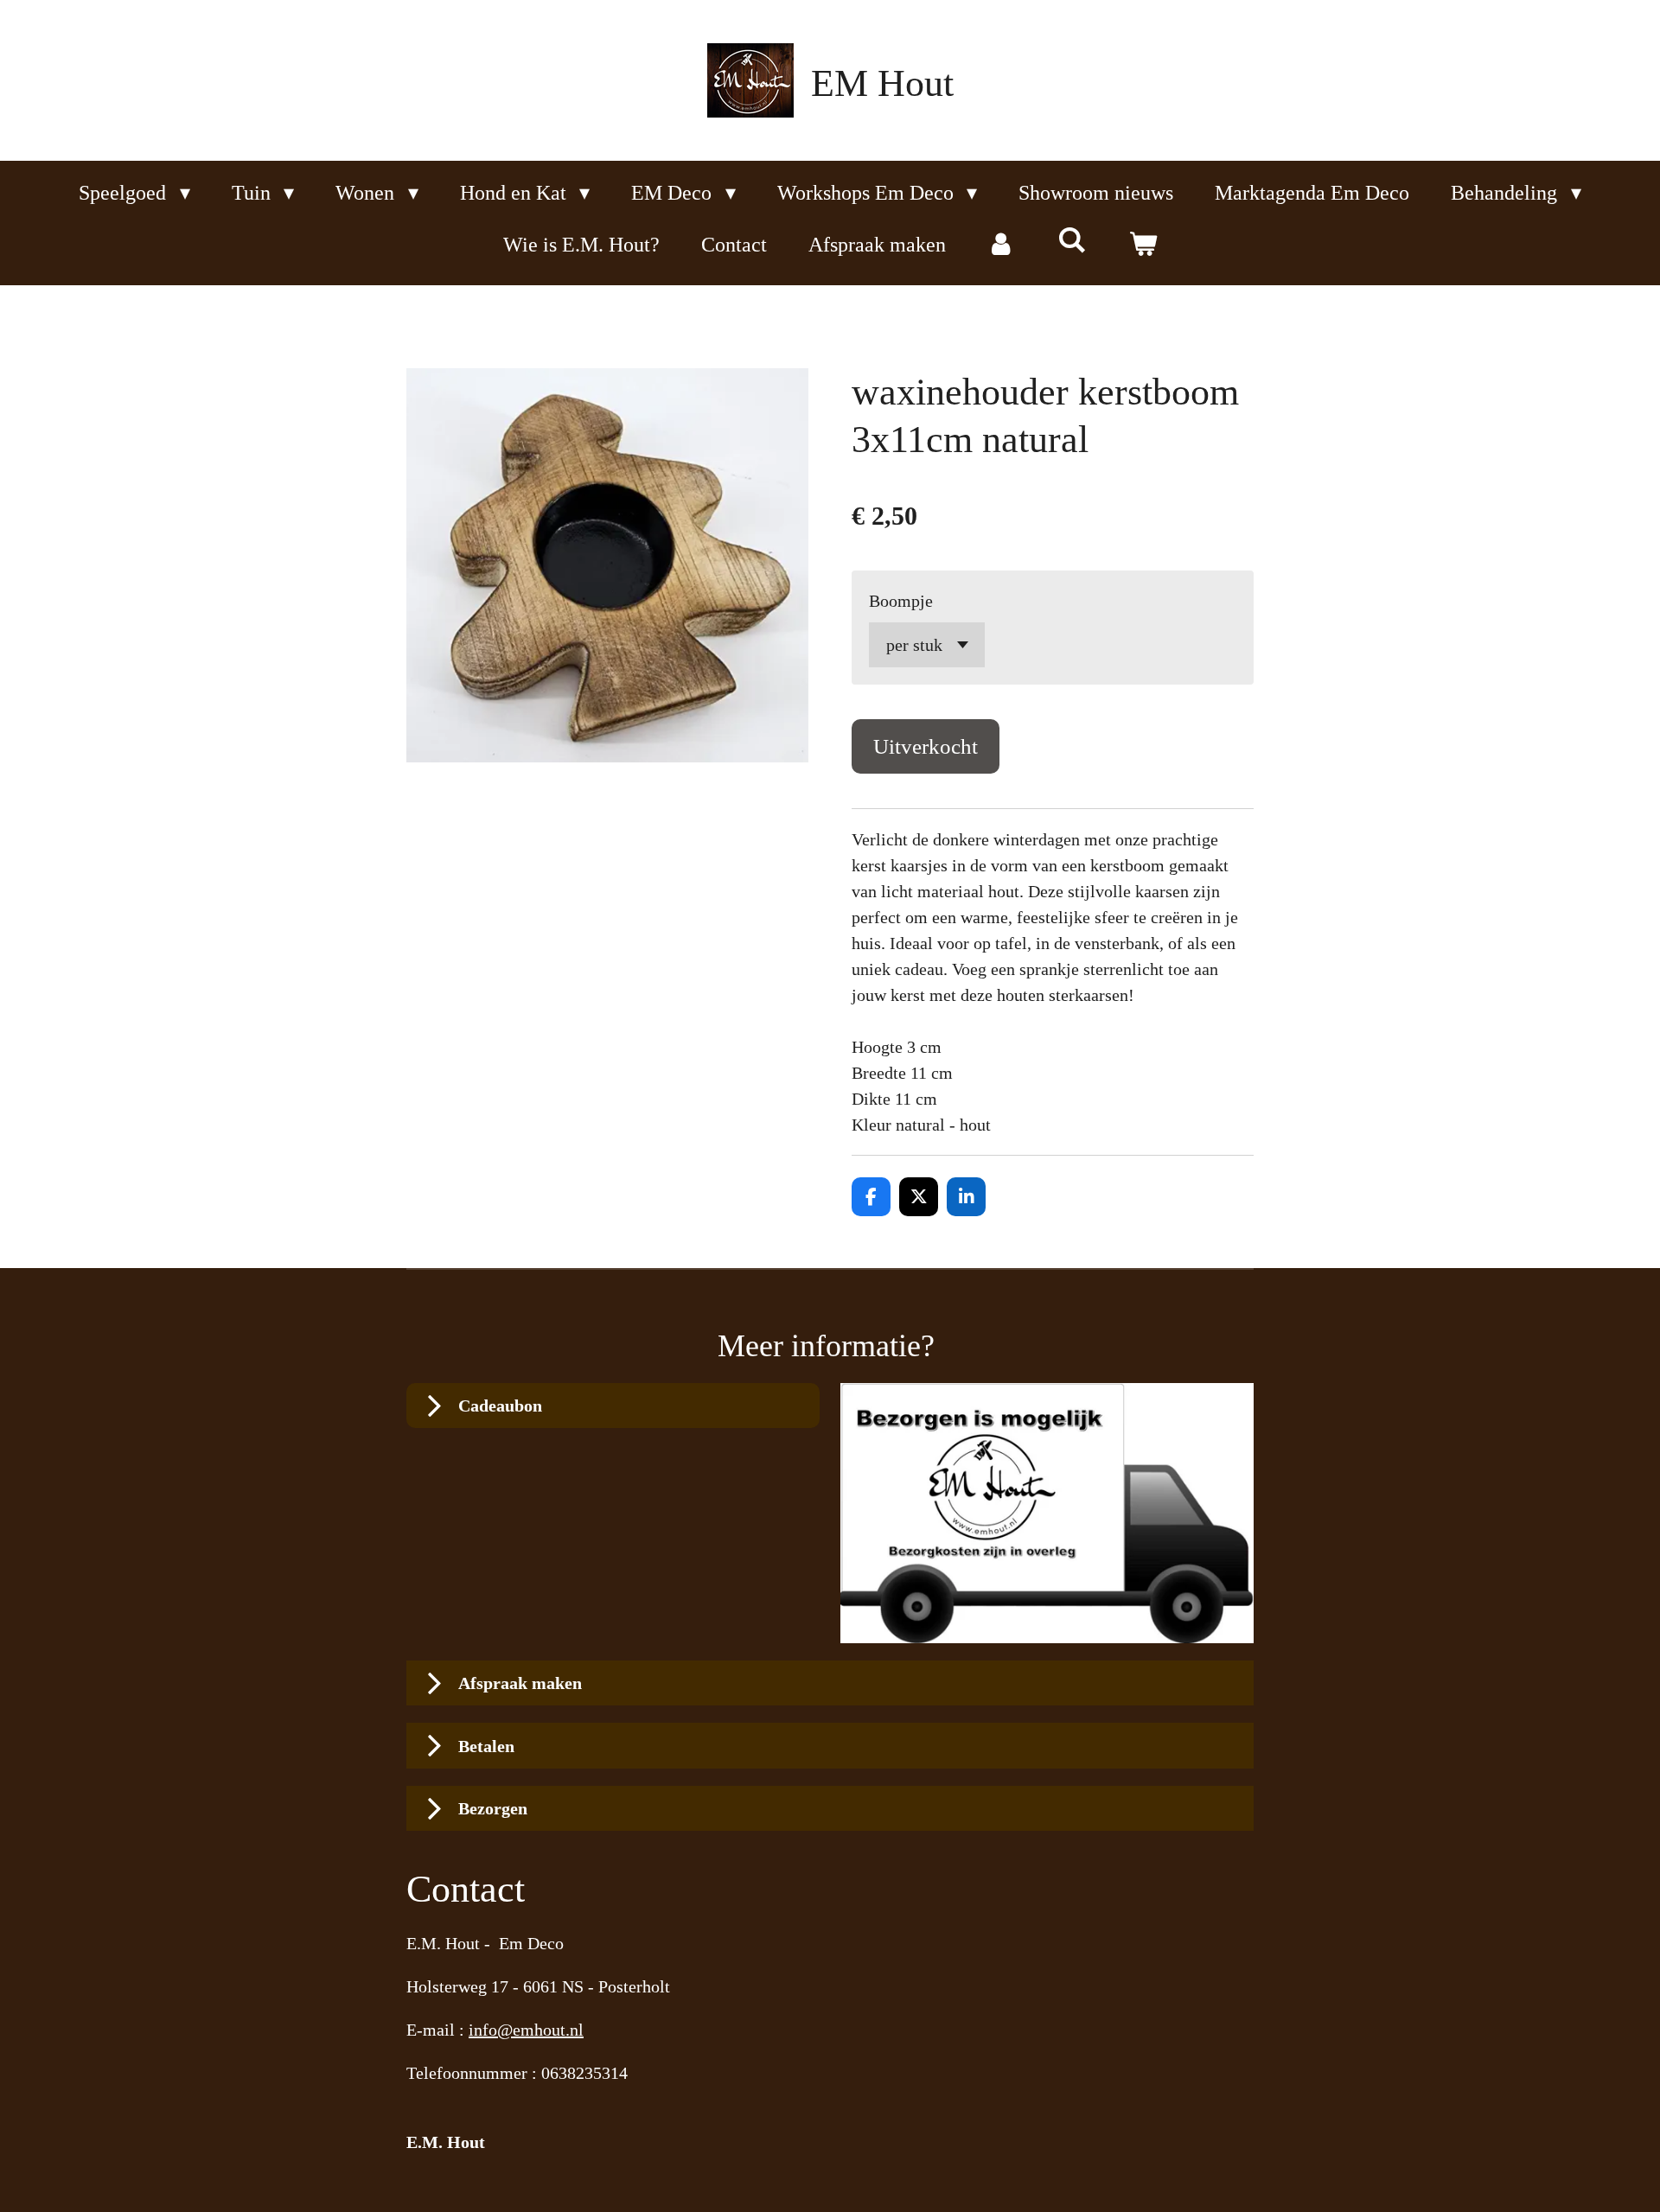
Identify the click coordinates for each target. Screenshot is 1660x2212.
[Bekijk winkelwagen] (1143, 245)
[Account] (1002, 245)
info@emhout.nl (526, 2030)
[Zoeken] (1072, 241)
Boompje (901, 601)
